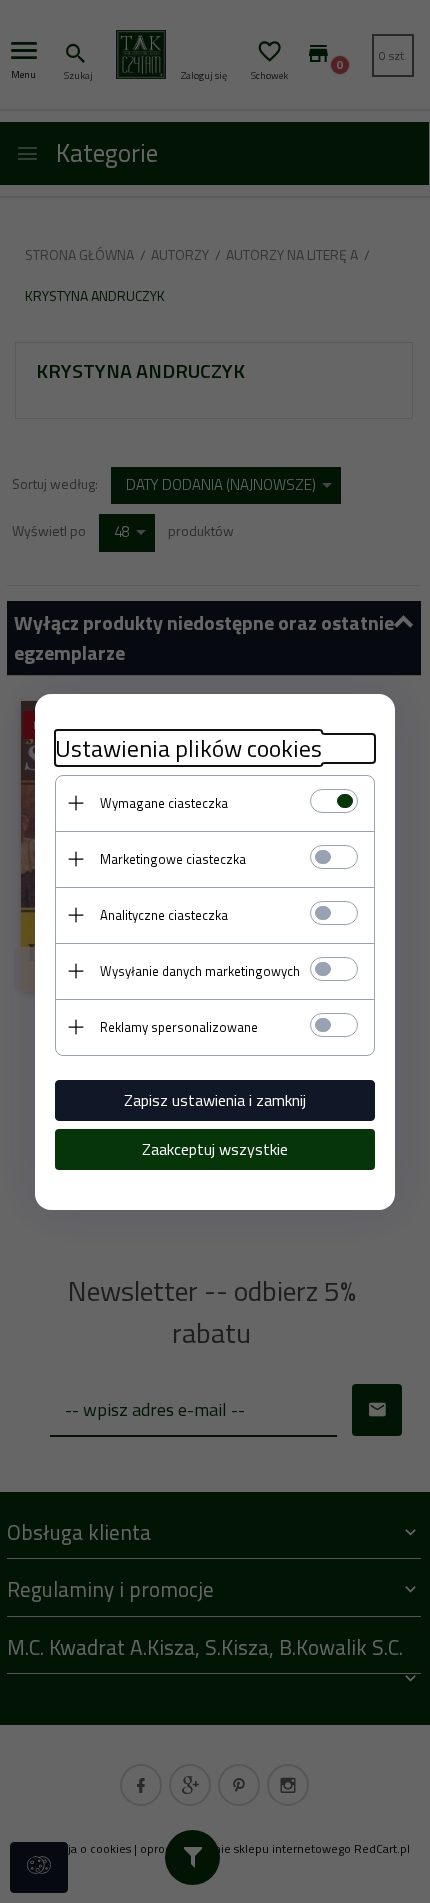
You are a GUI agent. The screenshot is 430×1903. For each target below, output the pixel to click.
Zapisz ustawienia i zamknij (215, 1100)
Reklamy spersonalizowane (179, 1027)
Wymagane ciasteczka (164, 803)
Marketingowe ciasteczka (173, 859)
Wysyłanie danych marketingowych (200, 971)
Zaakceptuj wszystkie (215, 1149)
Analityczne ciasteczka (164, 915)
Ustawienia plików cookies (188, 748)
